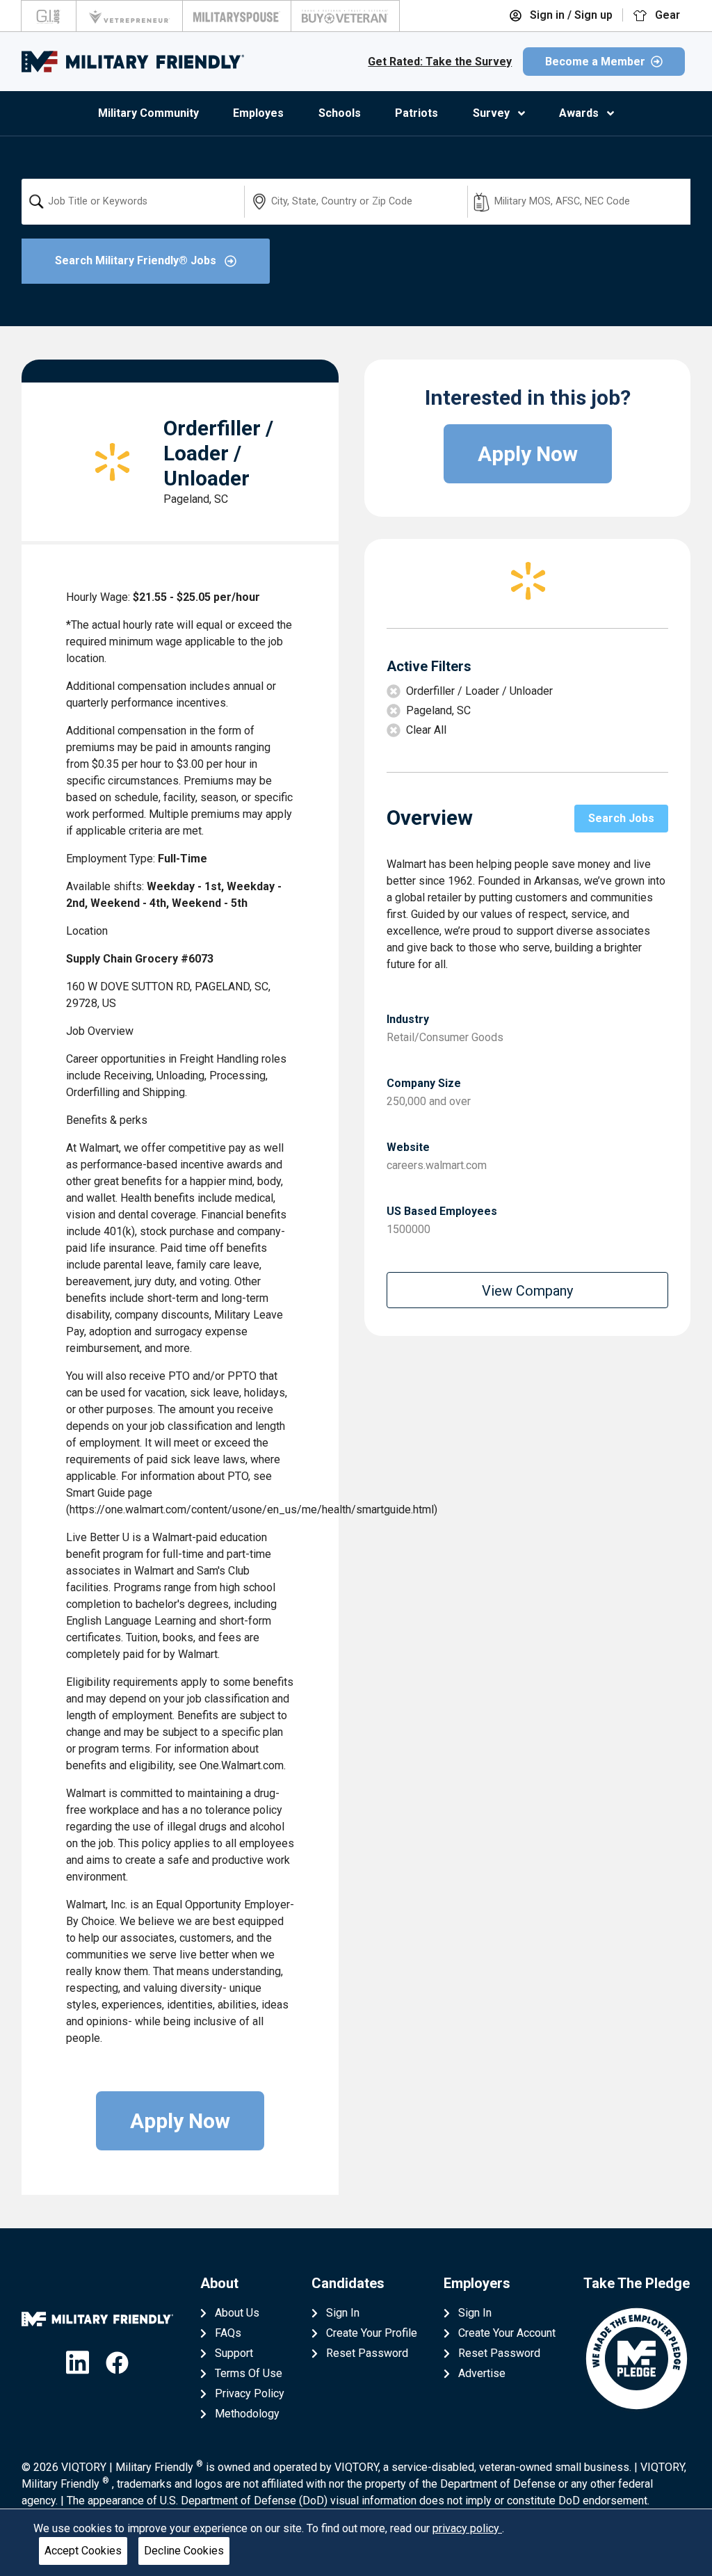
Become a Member (595, 62)
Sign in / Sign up (570, 15)
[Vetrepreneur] (129, 16)
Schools (340, 113)
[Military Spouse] (237, 16)
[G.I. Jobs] (49, 16)
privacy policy (467, 2528)
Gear (666, 15)
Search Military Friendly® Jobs (137, 260)
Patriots (416, 113)
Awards (579, 113)
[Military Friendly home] (133, 62)
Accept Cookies (83, 2551)
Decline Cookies (184, 2551)
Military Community (148, 113)
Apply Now (180, 2121)
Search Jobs (621, 818)
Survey (491, 113)
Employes (258, 113)
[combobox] (133, 202)
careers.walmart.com (437, 1165)
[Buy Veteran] (345, 16)
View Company (527, 1291)
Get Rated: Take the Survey (440, 62)
